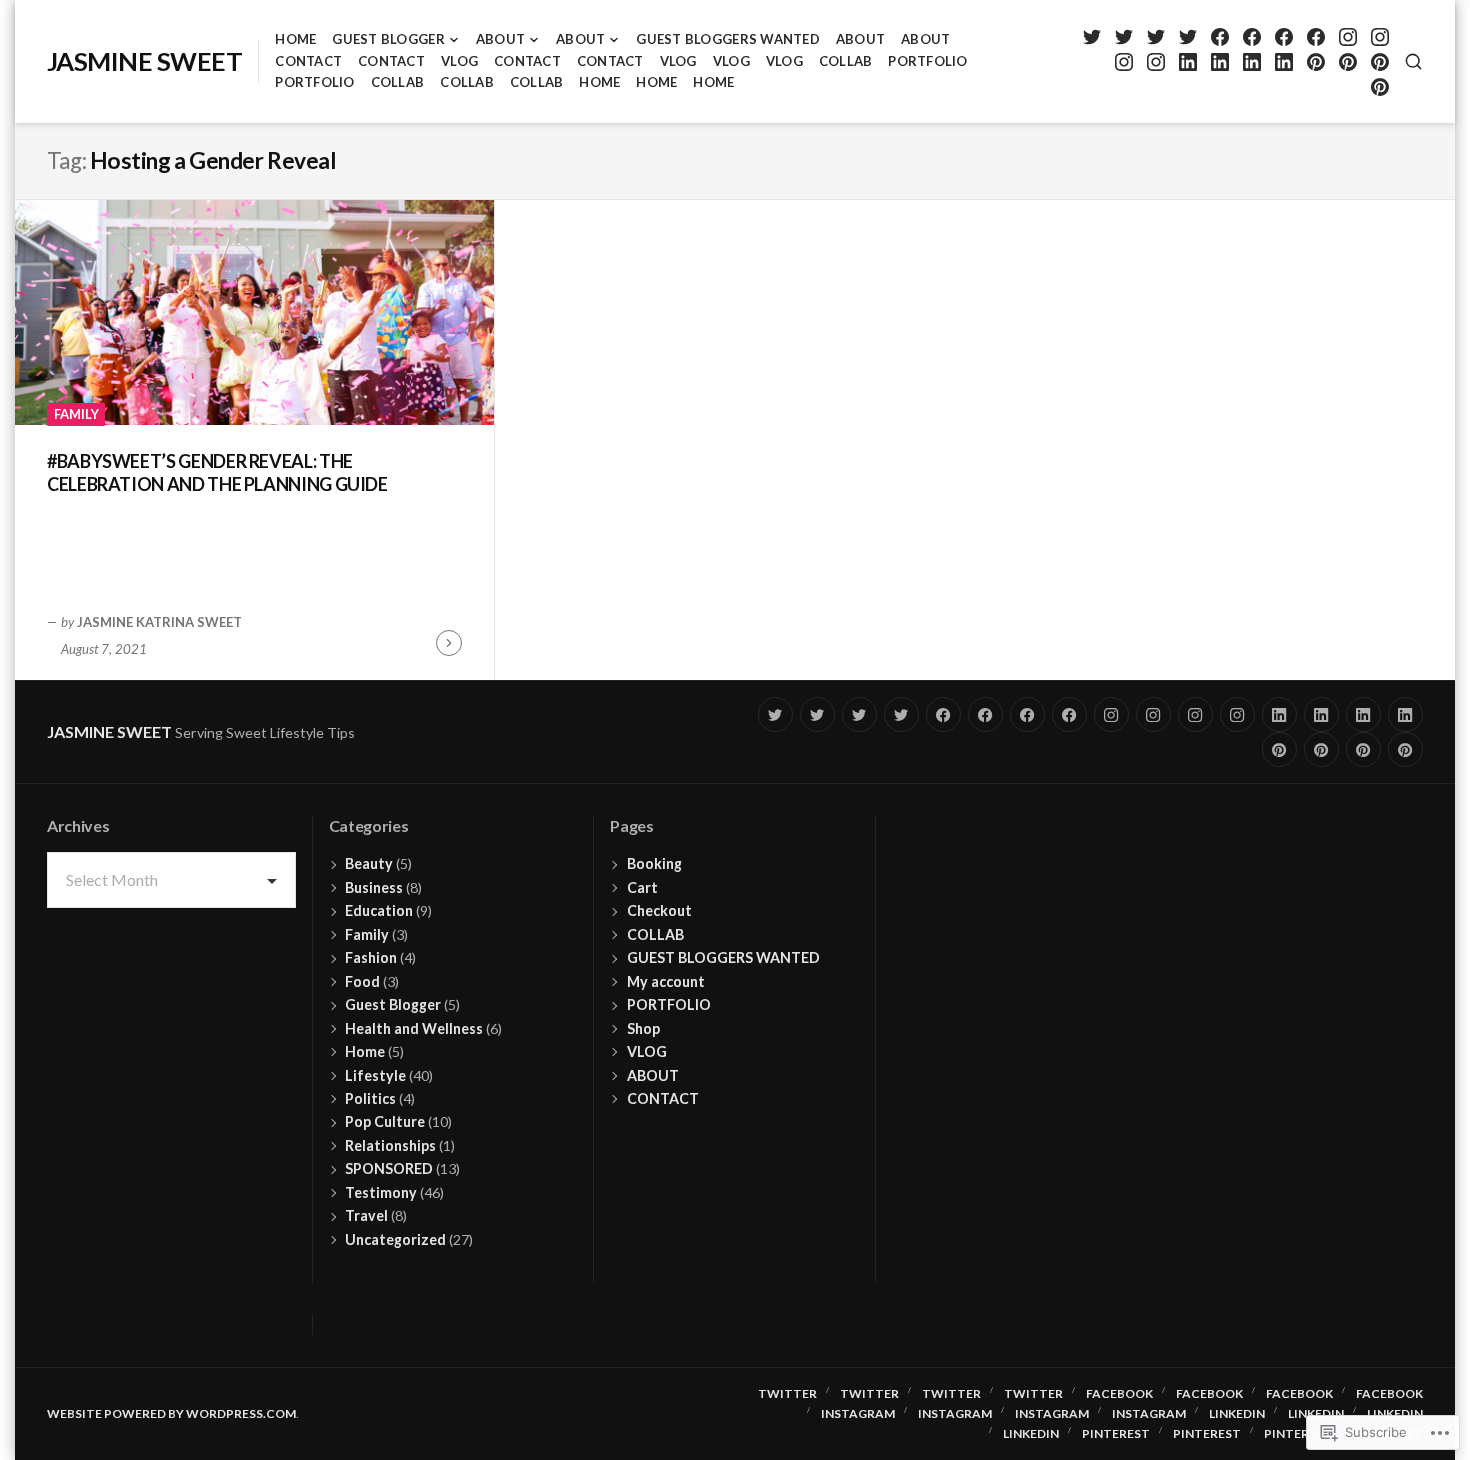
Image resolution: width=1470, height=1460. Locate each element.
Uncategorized (395, 1239)
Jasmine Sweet (144, 61)
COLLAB (846, 61)
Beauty (369, 863)
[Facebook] (1219, 36)
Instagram (858, 1413)
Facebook (1119, 1393)
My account (666, 981)
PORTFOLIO (927, 61)
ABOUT (500, 39)
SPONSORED (389, 1168)
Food (362, 981)
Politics (370, 1098)
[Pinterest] (1315, 61)
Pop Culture (385, 1121)
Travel (366, 1215)
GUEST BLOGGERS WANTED (727, 39)
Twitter (787, 1393)
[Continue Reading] (449, 643)
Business (374, 887)
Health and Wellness (414, 1028)
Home (295, 39)
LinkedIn (1237, 1413)
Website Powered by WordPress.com (171, 1413)
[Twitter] (1091, 36)
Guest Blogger (393, 1004)
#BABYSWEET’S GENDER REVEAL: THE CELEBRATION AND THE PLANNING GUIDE (217, 472)
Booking (654, 863)
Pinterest (1116, 1433)
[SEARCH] (1413, 61)
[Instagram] (1347, 36)
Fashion (371, 957)
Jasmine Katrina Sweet (159, 622)
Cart (642, 887)
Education (379, 910)
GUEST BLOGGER (388, 39)
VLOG (459, 61)
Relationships (390, 1145)
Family (76, 414)
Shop (643, 1028)
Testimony (381, 1192)
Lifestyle (375, 1075)
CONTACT (308, 61)
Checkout (659, 910)
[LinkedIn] (1187, 61)
